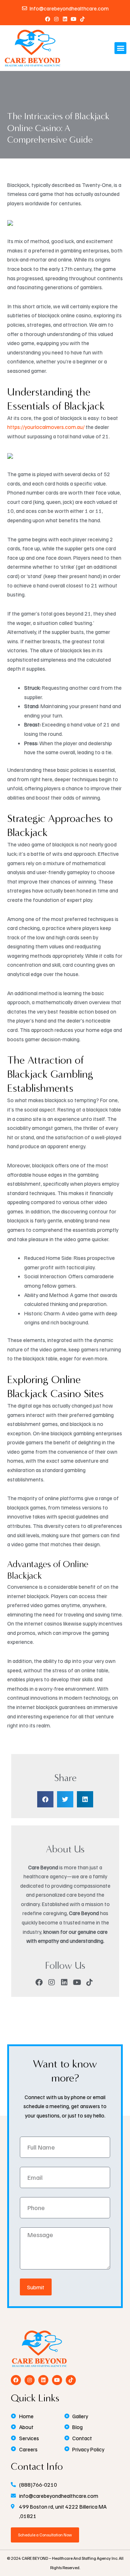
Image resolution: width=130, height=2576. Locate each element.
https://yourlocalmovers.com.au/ (46, 427)
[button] (120, 48)
